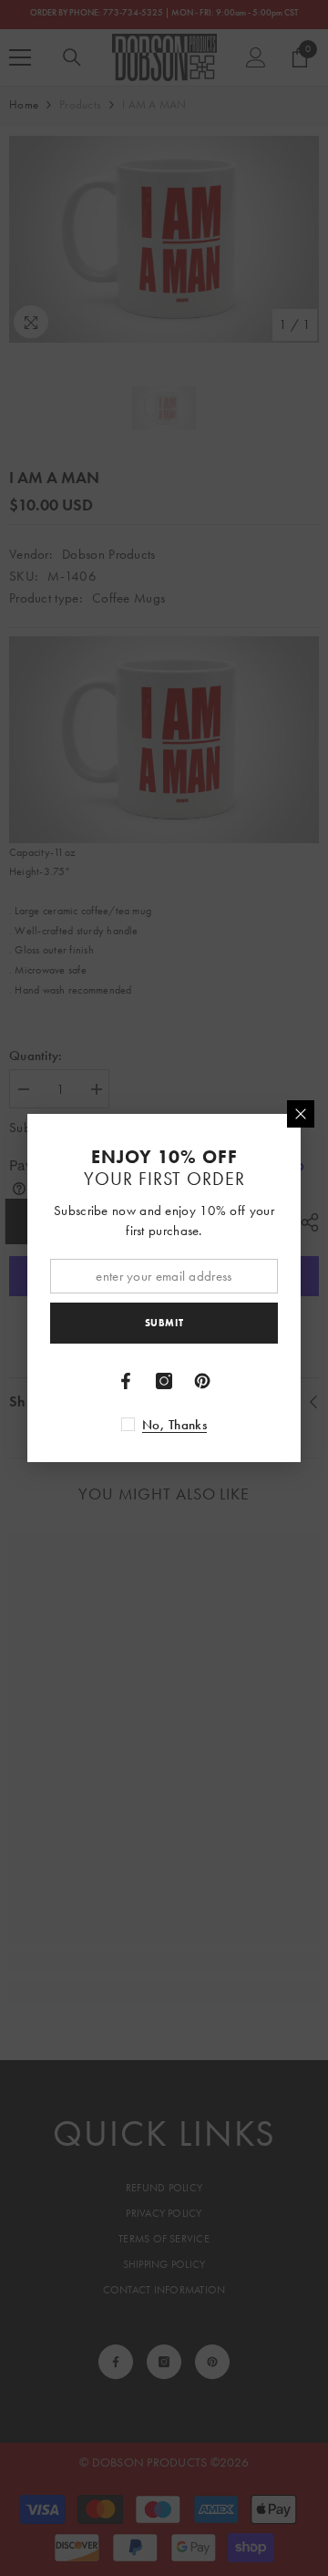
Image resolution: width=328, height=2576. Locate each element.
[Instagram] (164, 1381)
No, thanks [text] (174, 1425)
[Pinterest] (202, 1381)
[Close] (301, 1114)
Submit (164, 1323)
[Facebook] (126, 1381)
